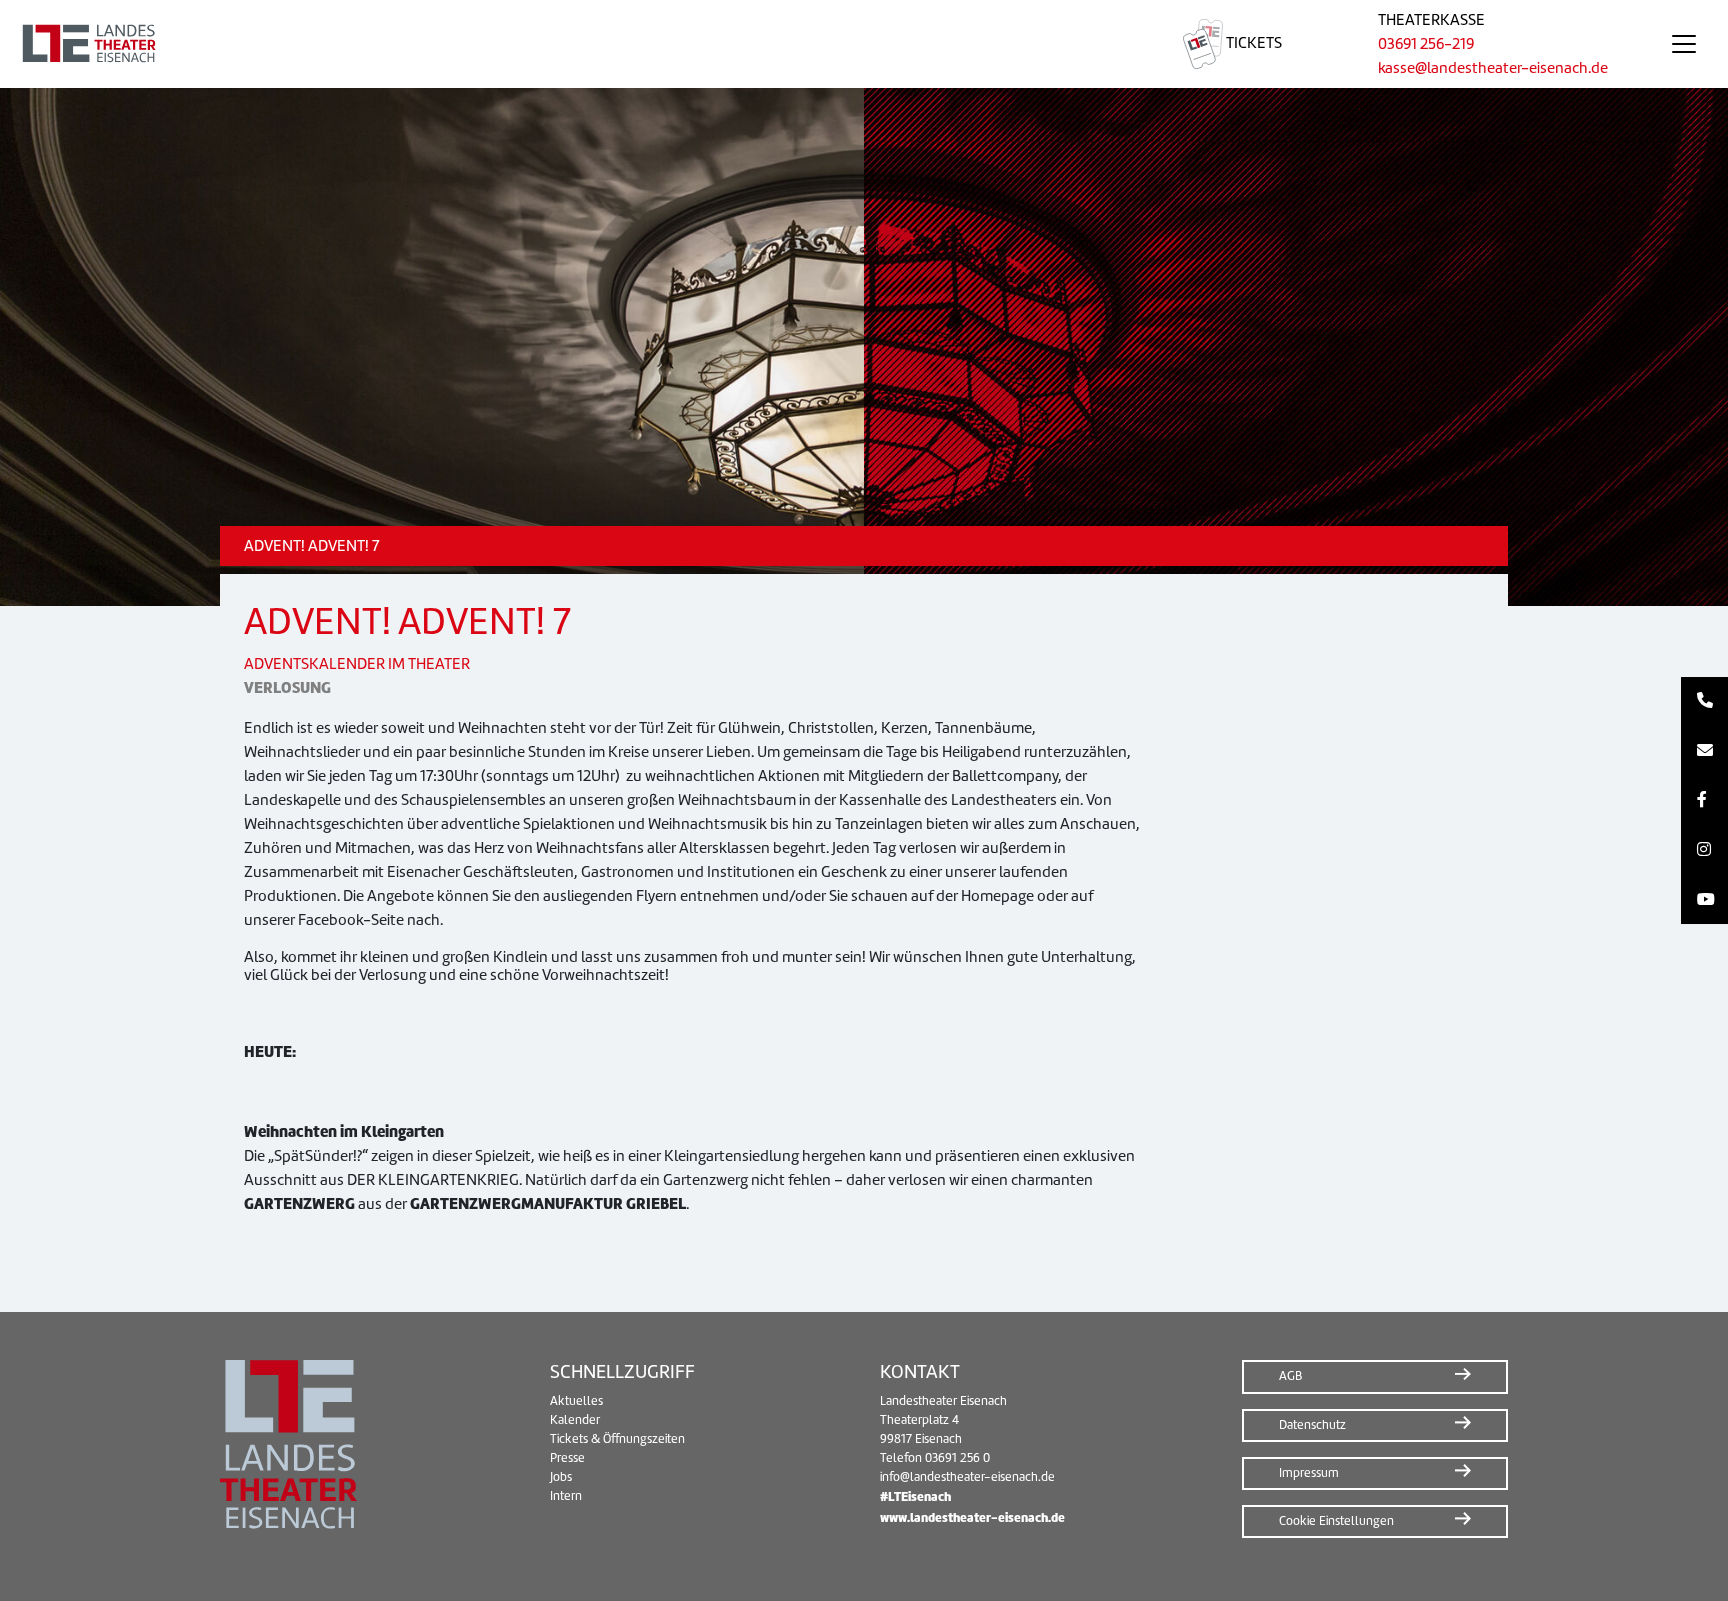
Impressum (1309, 1473)
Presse (567, 1458)
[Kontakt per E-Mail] (1704, 751)
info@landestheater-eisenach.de (967, 1477)
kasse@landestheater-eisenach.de (1493, 68)
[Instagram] (1704, 850)
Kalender (575, 1420)
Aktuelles (576, 1401)
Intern (566, 1496)
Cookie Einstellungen (1336, 1521)
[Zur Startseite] (567, 44)
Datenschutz (1312, 1425)
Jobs (561, 1477)
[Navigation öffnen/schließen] (1684, 44)
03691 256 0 (957, 1458)
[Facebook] (1704, 801)
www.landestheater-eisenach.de (972, 1517)
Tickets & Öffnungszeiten (617, 1439)
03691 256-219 (1426, 44)
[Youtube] (1704, 900)
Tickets (1252, 43)
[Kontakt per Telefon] (1704, 702)
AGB (1290, 1376)
